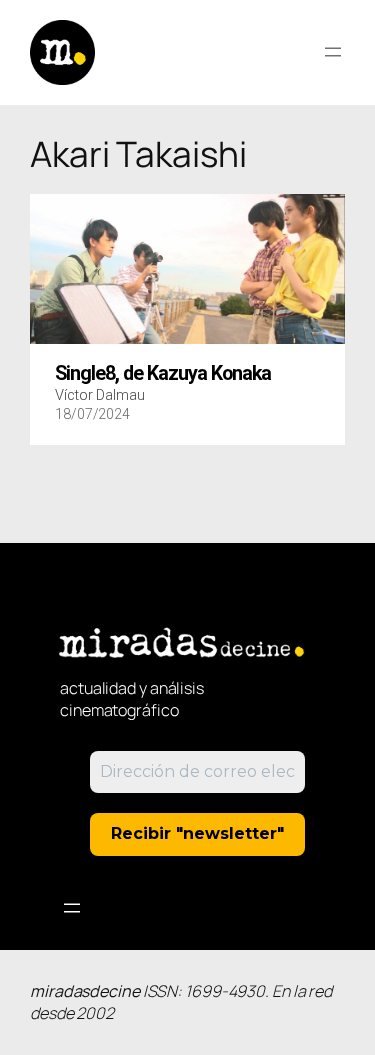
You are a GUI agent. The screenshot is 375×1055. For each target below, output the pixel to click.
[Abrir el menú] (333, 52)
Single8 (163, 374)
